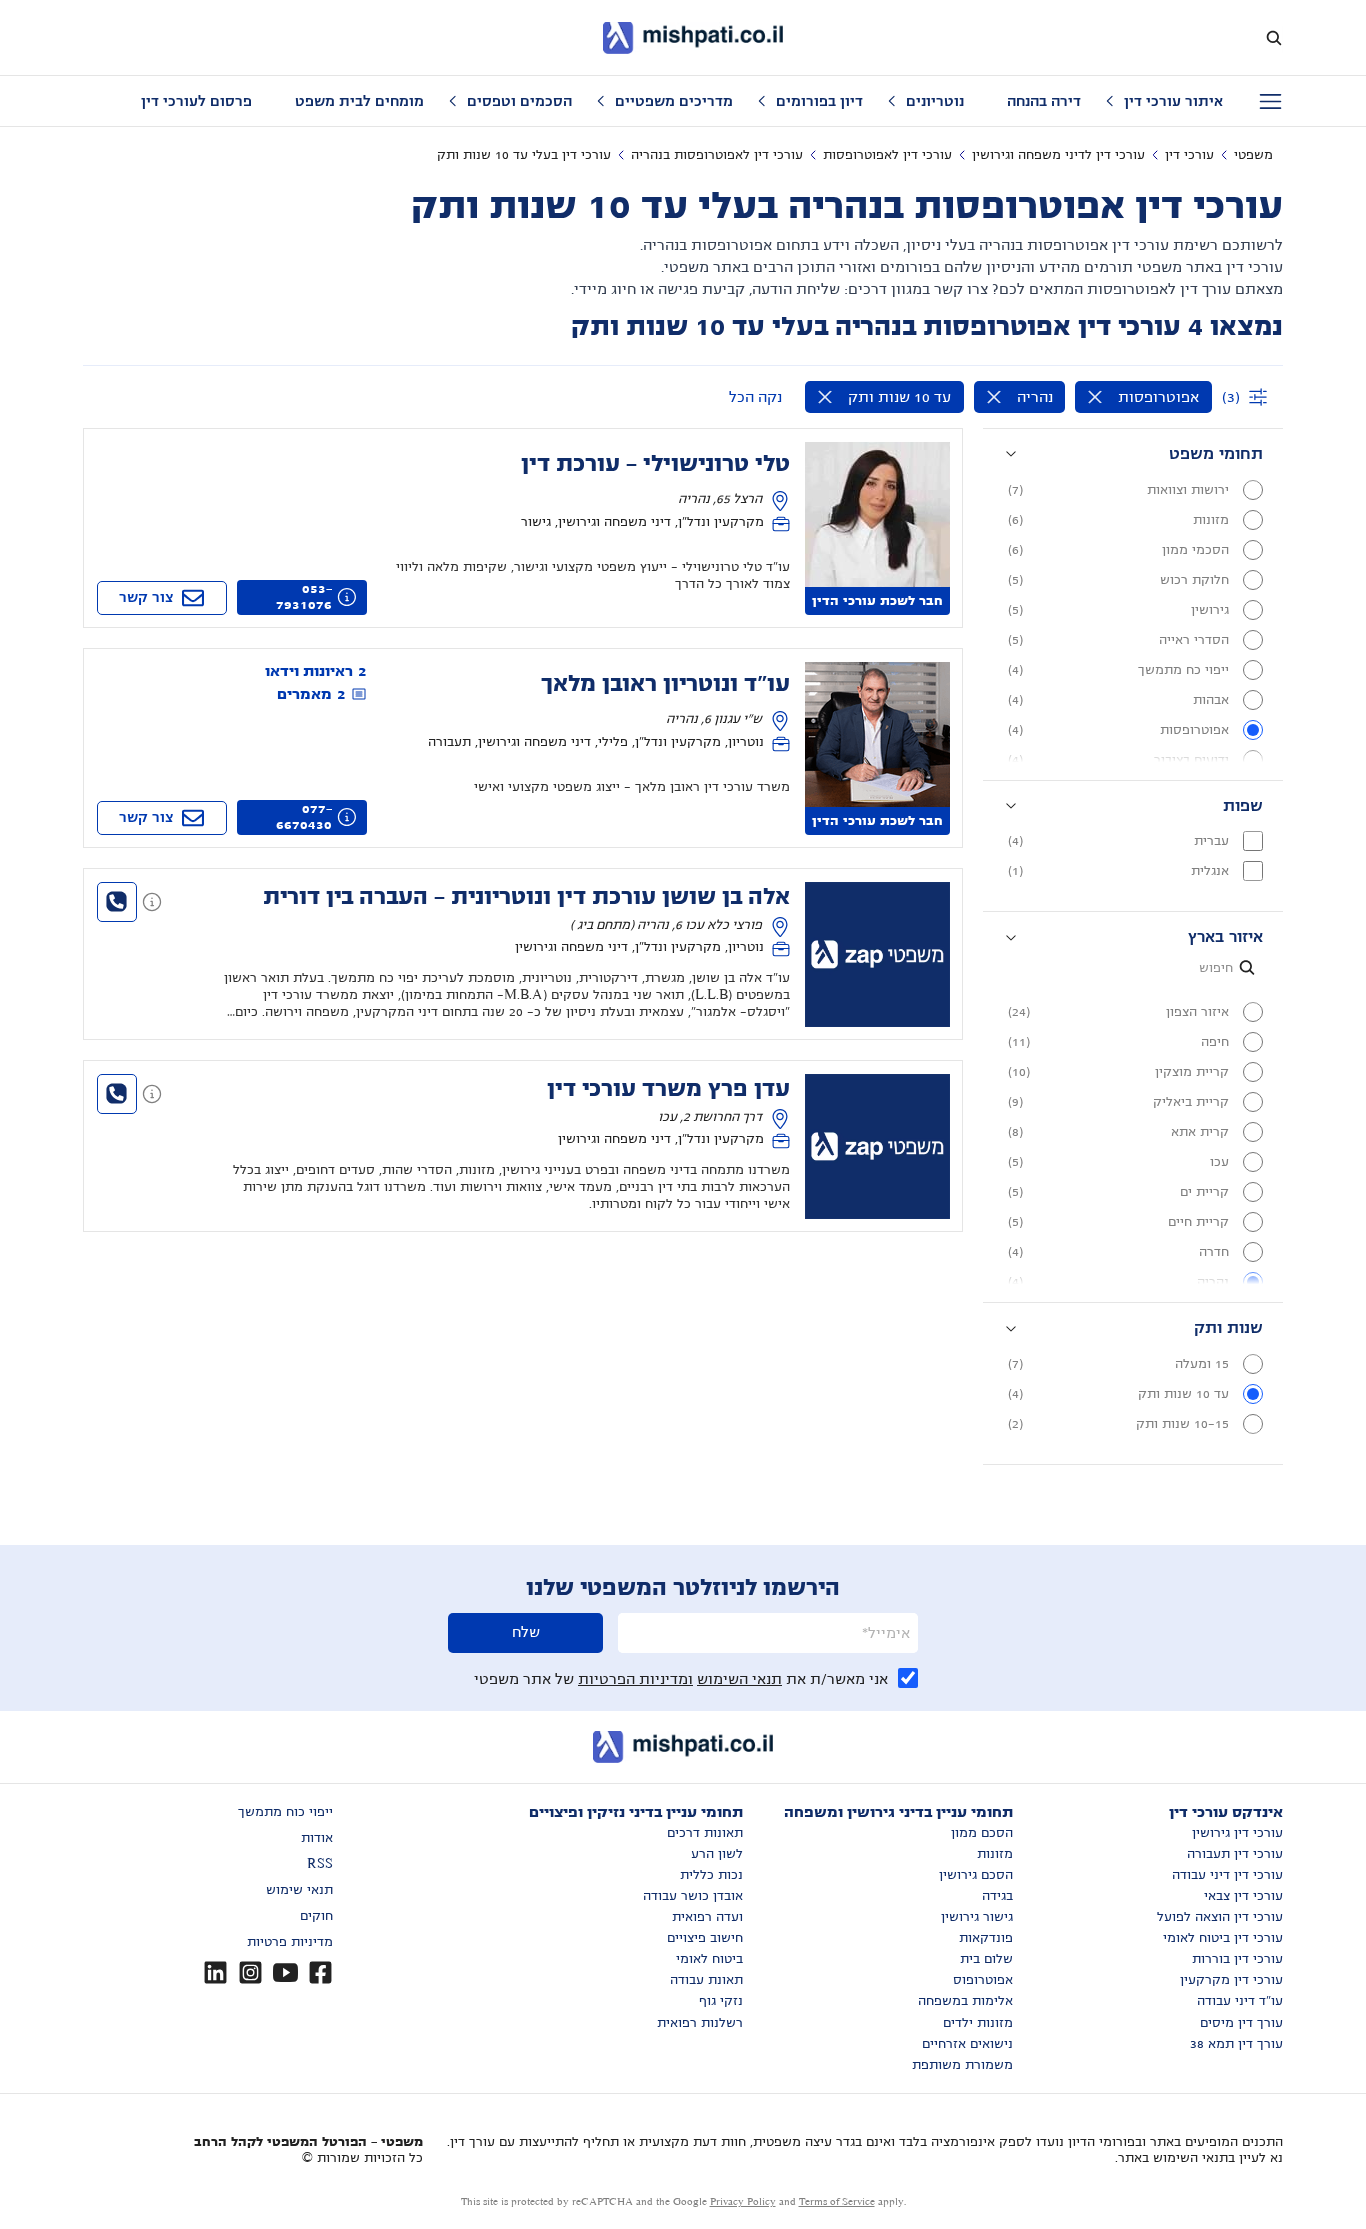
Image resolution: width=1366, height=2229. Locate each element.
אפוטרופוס (983, 1980)
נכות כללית (711, 1875)
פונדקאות (986, 1938)
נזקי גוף (721, 2001)
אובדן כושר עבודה (693, 1896)
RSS (320, 1864)
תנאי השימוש (739, 1679)
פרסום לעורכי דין (196, 101)
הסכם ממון (982, 1833)
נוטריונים (935, 101)
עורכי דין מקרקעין (1231, 1980)
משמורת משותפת (962, 2065)
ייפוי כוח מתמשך (285, 1812)
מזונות (995, 1854)
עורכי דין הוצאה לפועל (1220, 1917)
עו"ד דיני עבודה (1240, 2001)
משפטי (1253, 155)
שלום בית (986, 1959)
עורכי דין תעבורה (1235, 1854)
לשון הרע (717, 1854)
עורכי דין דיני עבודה (1227, 1875)
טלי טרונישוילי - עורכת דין (655, 464)
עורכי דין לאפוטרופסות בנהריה (717, 155)
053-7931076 (304, 597)
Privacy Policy (743, 2201)
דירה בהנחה (1044, 101)
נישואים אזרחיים (967, 2044)
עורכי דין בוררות (1237, 1959)
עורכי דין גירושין (1237, 1833)
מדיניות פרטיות (290, 1942)
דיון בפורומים (819, 101)
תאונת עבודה (706, 1980)
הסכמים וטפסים (519, 101)
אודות (317, 1838)
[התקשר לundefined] (117, 902)
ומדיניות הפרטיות (635, 1679)
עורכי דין (1189, 155)
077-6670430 (304, 817)
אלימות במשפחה (965, 2001)
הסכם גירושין (976, 1875)
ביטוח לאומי (709, 1959)
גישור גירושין (977, 1917)
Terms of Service (837, 2201)
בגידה (997, 1896)
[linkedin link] (215, 1972)
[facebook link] (320, 1972)
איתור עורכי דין (1173, 101)
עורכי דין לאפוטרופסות (887, 155)
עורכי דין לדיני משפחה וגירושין (1058, 155)
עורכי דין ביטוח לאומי (1223, 1938)
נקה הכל (755, 397)
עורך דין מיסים (1241, 2023)
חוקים (316, 1916)
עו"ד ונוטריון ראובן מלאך (665, 684)
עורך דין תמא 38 (1236, 2044)
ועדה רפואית (707, 1917)
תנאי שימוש (299, 1890)
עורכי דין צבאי (1243, 1896)
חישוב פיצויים (705, 1938)
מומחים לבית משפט (359, 101)
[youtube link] (285, 1972)
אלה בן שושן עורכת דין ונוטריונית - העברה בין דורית (526, 897)
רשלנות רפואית (700, 2023)
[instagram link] (250, 1972)
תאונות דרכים (705, 1833)
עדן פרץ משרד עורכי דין (668, 1089)
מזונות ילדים (978, 2023)
